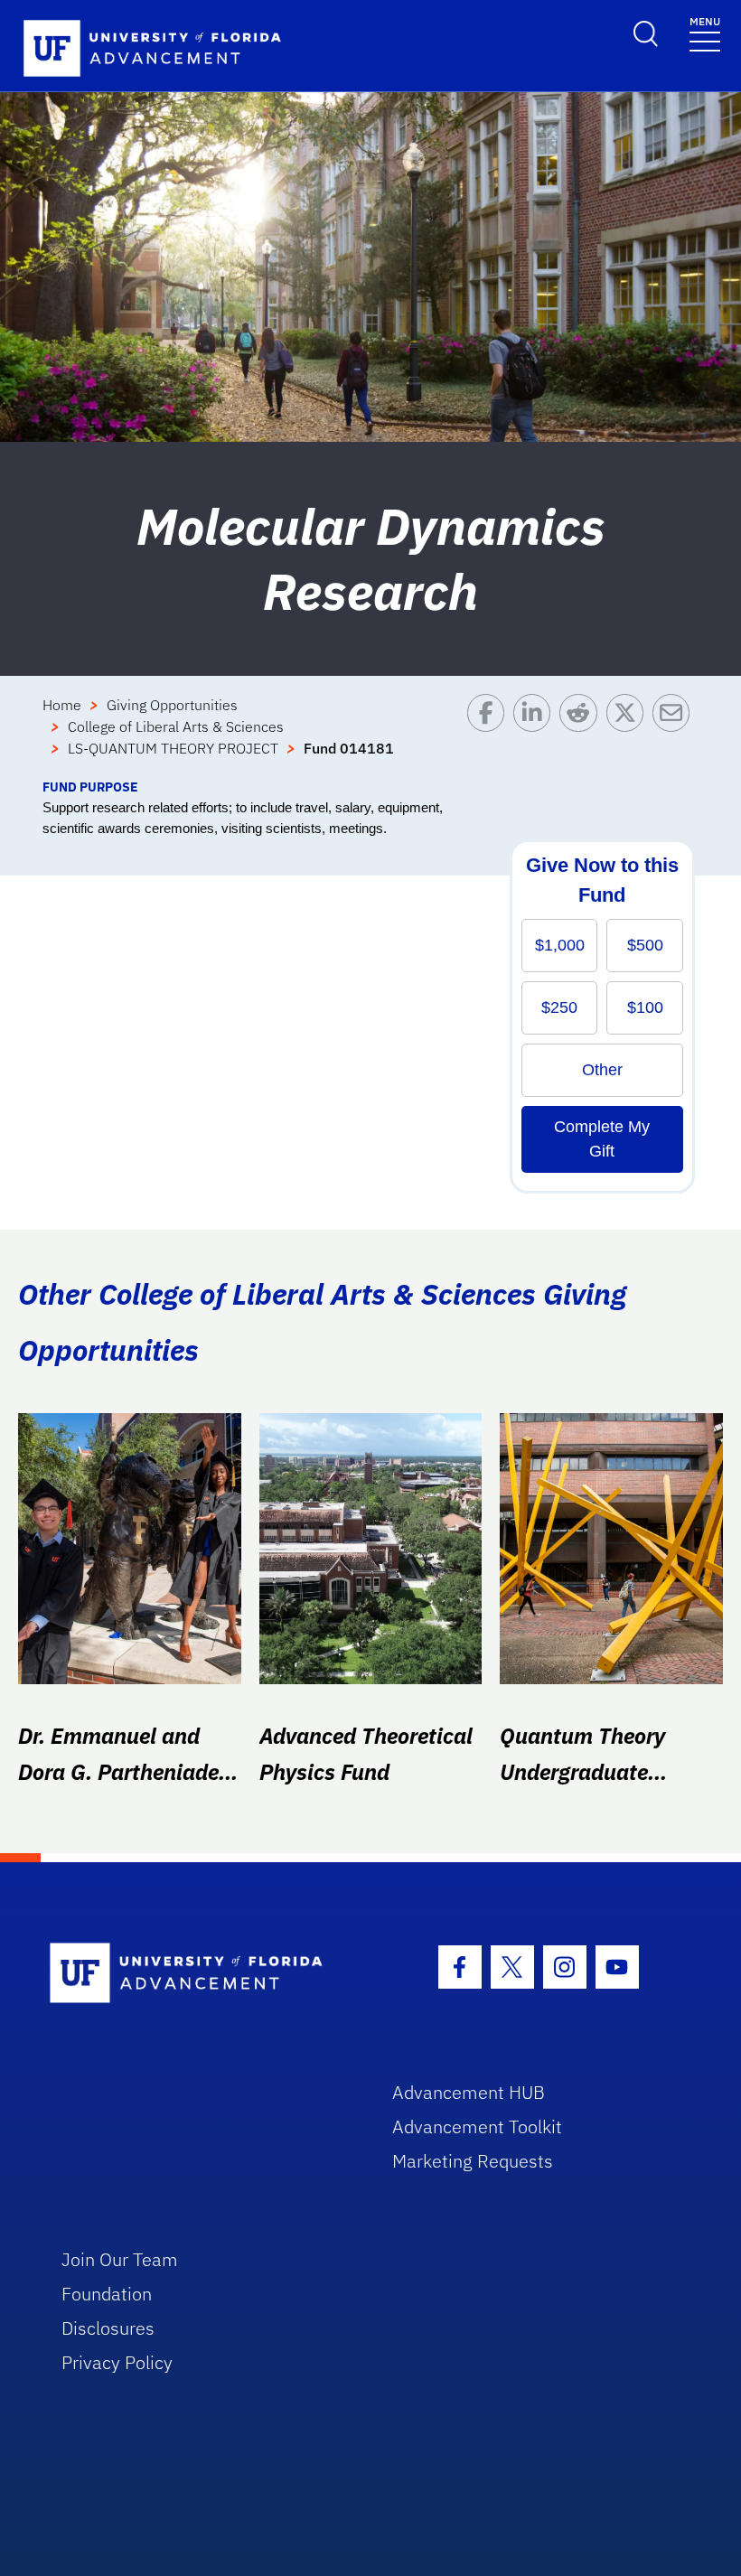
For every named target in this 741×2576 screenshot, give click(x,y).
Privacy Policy (117, 2362)
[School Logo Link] (200, 1974)
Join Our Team (120, 2259)
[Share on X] (629, 735)
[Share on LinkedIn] (536, 735)
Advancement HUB (469, 2092)
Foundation (107, 2294)
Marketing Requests (473, 2161)
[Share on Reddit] (582, 735)
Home (62, 705)
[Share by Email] (675, 735)
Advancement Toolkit (477, 2126)
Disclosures (108, 2328)
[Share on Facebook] (490, 735)
